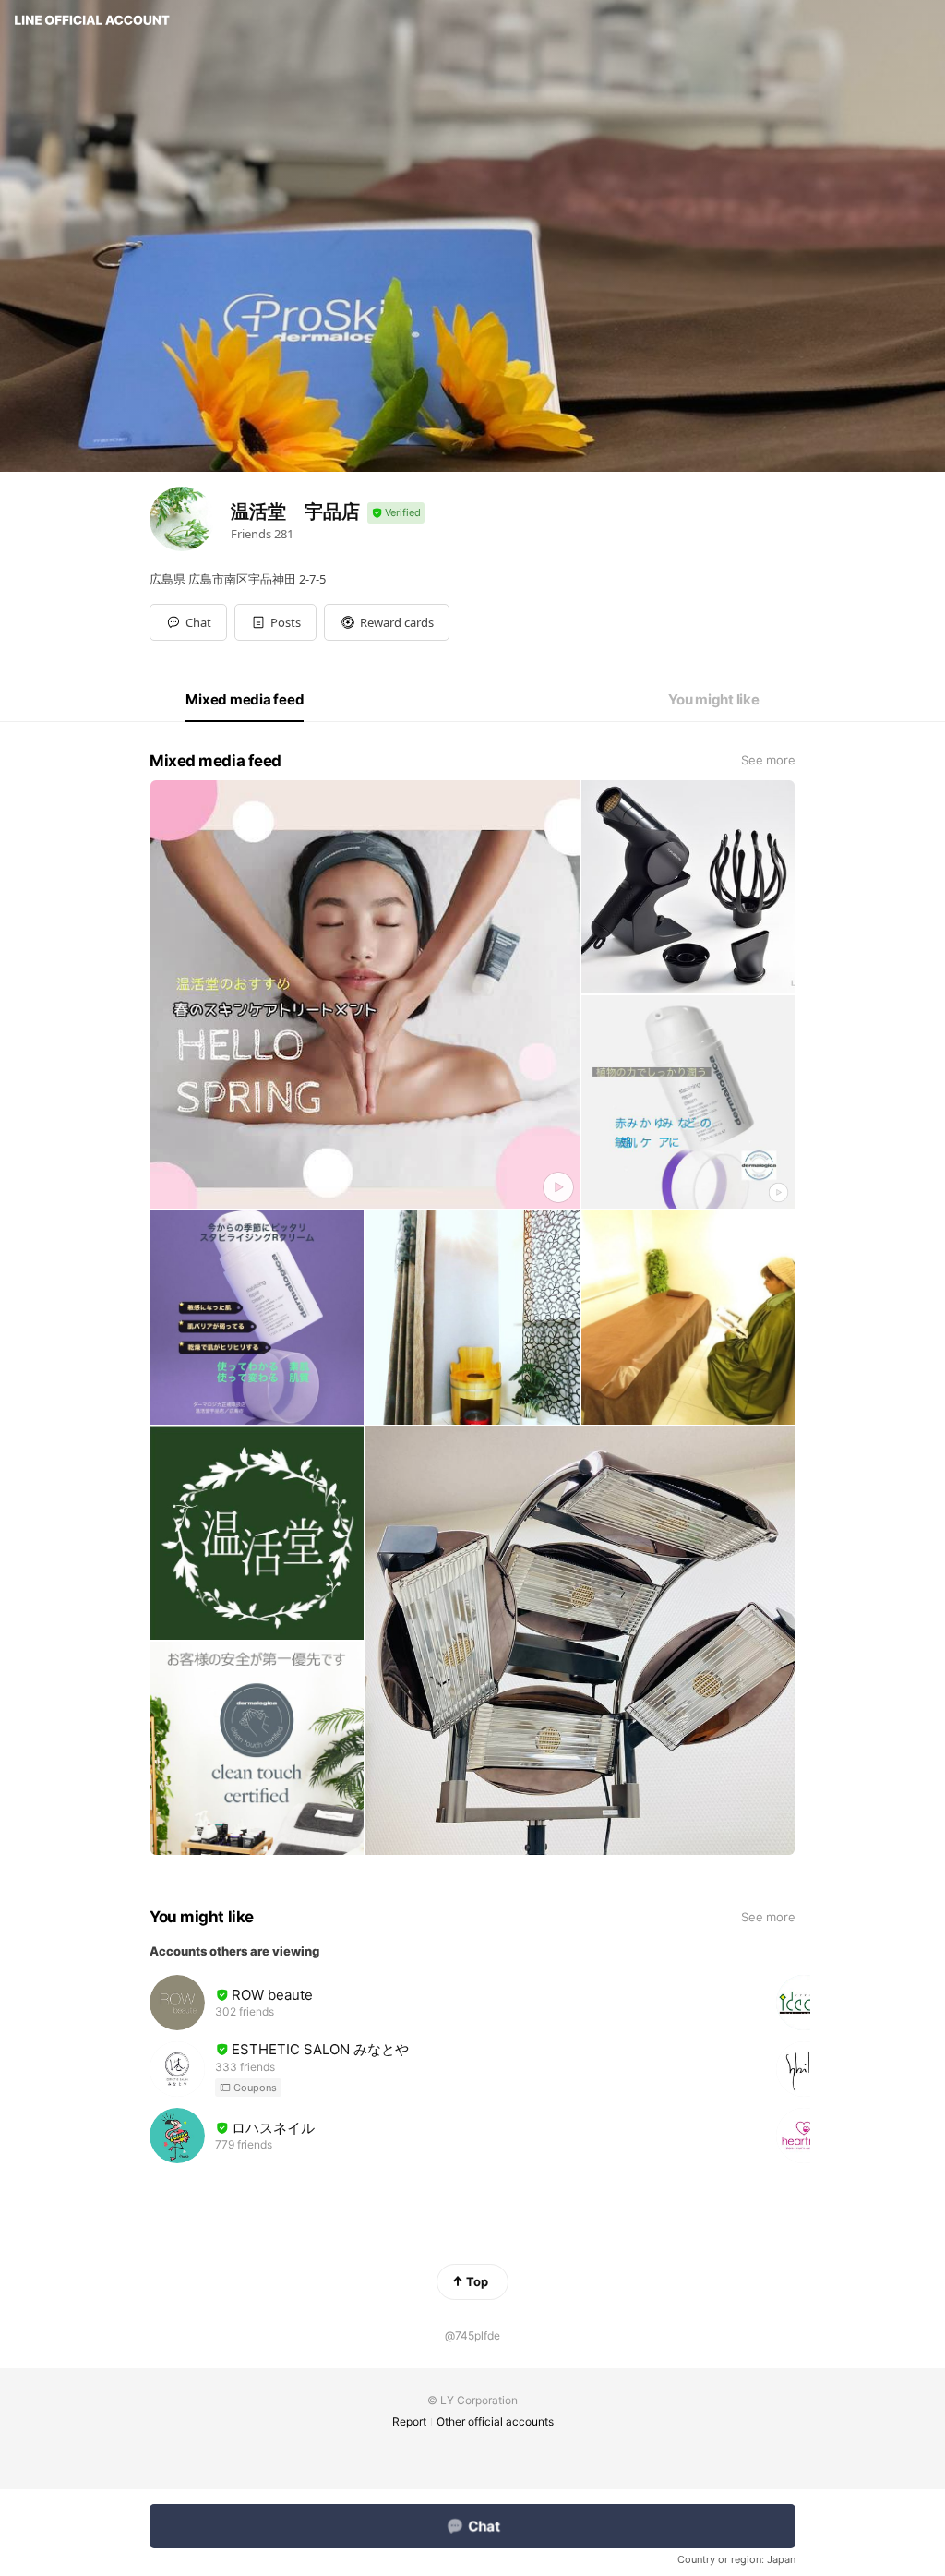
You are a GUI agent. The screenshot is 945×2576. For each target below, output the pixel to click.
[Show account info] (396, 513)
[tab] (245, 700)
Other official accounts (495, 2421)
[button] (275, 622)
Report (409, 2421)
